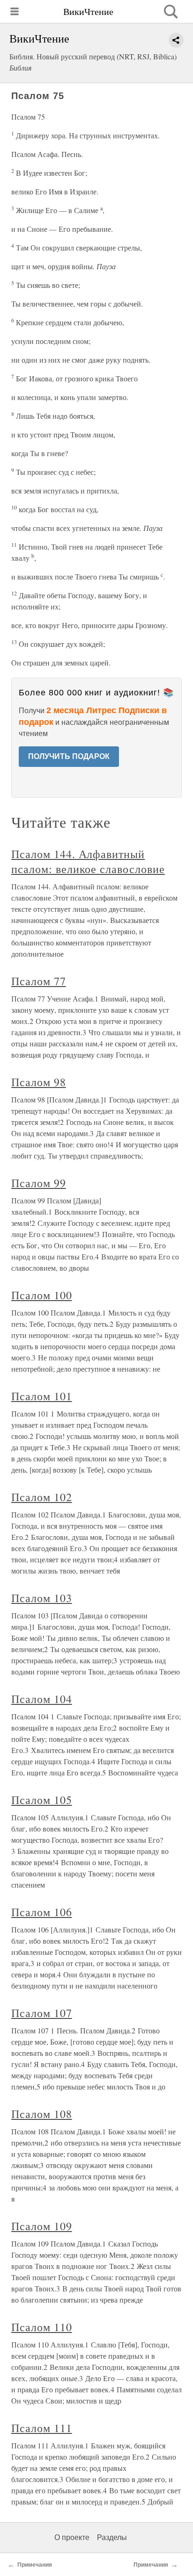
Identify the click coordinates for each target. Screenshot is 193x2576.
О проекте (72, 2537)
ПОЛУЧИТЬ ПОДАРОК (69, 756)
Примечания (35, 2565)
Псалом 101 (42, 1396)
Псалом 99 (39, 1183)
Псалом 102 (42, 1497)
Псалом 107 (42, 2013)
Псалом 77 (39, 981)
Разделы (112, 2537)
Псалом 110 (42, 2327)
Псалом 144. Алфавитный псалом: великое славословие (88, 861)
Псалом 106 (42, 1912)
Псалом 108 (42, 2114)
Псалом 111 (42, 2428)
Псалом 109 (42, 2226)
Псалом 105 (42, 1800)
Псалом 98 (39, 1082)
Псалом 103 (42, 1598)
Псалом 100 (42, 1295)
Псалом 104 (42, 1699)
